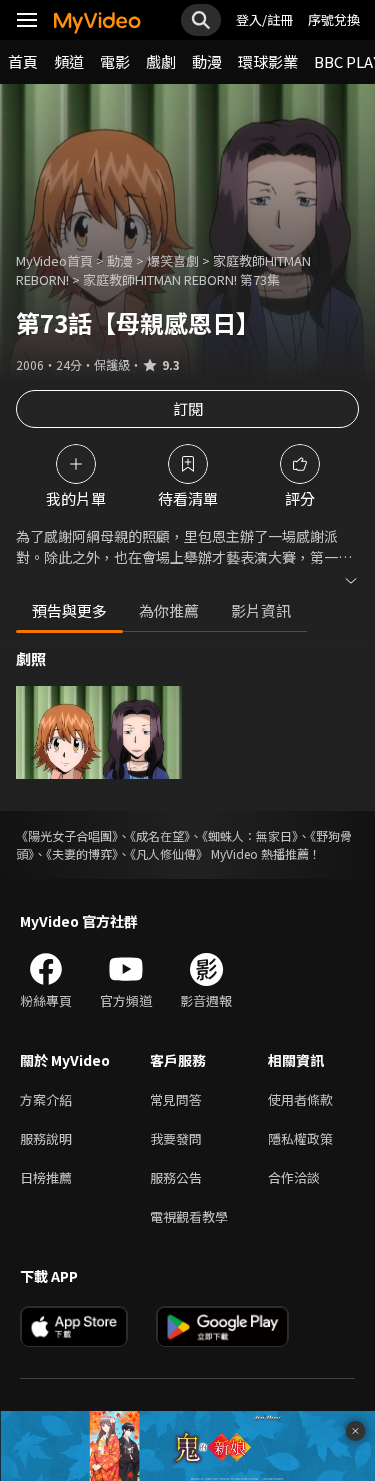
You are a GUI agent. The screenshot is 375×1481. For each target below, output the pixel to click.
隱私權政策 (300, 1138)
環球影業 (268, 61)
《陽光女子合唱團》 (67, 835)
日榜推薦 (46, 1177)
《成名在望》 (160, 835)
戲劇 (161, 61)
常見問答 (176, 1099)
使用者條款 (300, 1099)
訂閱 (188, 408)
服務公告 (176, 1177)
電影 (115, 61)
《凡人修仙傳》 (169, 853)
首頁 (23, 61)
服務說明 (46, 1138)
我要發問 (176, 1138)
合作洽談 (294, 1177)
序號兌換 (334, 19)
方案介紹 (46, 1099)
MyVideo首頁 (54, 260)
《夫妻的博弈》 (82, 853)
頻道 (69, 61)
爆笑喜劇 (173, 260)
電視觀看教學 (189, 1216)
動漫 (207, 61)
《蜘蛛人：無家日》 (250, 835)
